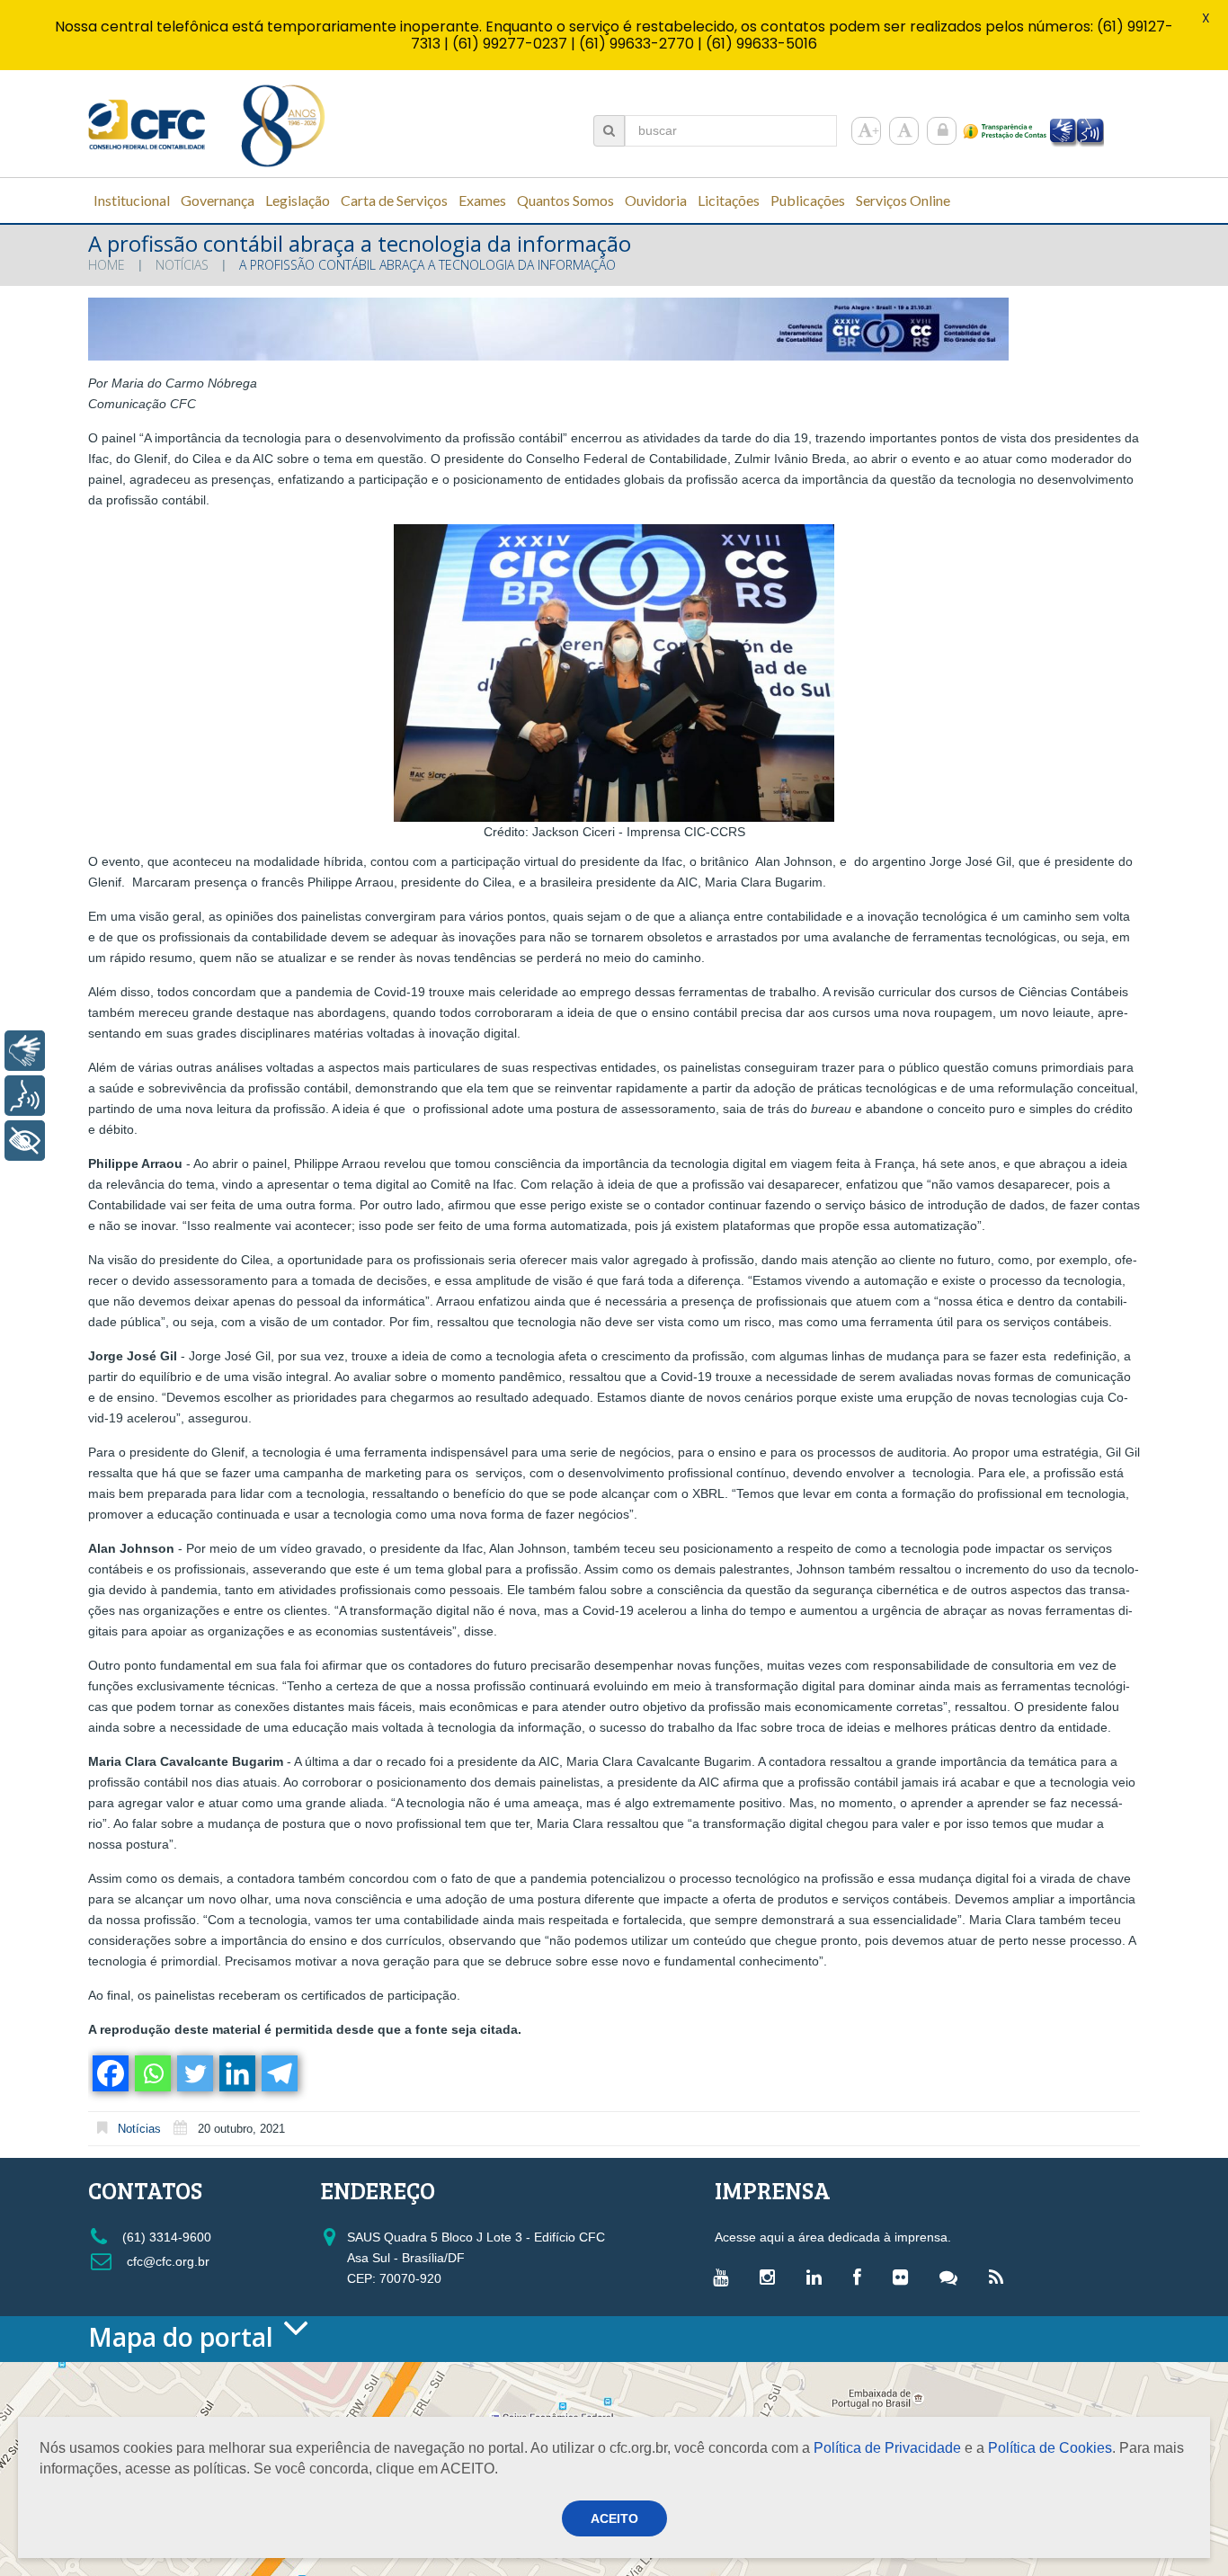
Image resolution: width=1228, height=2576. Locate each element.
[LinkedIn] (819, 2277)
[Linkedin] (236, 2073)
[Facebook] (109, 2073)
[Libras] (25, 1051)
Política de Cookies (1050, 2448)
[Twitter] (194, 2073)
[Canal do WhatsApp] (953, 2277)
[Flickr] (905, 2277)
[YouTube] (725, 2277)
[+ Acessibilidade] (25, 1141)
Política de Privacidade (887, 2448)
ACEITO (614, 2518)
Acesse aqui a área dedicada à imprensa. (833, 2237)
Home (107, 265)
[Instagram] (772, 2277)
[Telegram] (278, 2073)
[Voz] (25, 1096)
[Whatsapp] (151, 2073)
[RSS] (1001, 2277)
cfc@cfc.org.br (166, 2261)
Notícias (182, 265)
